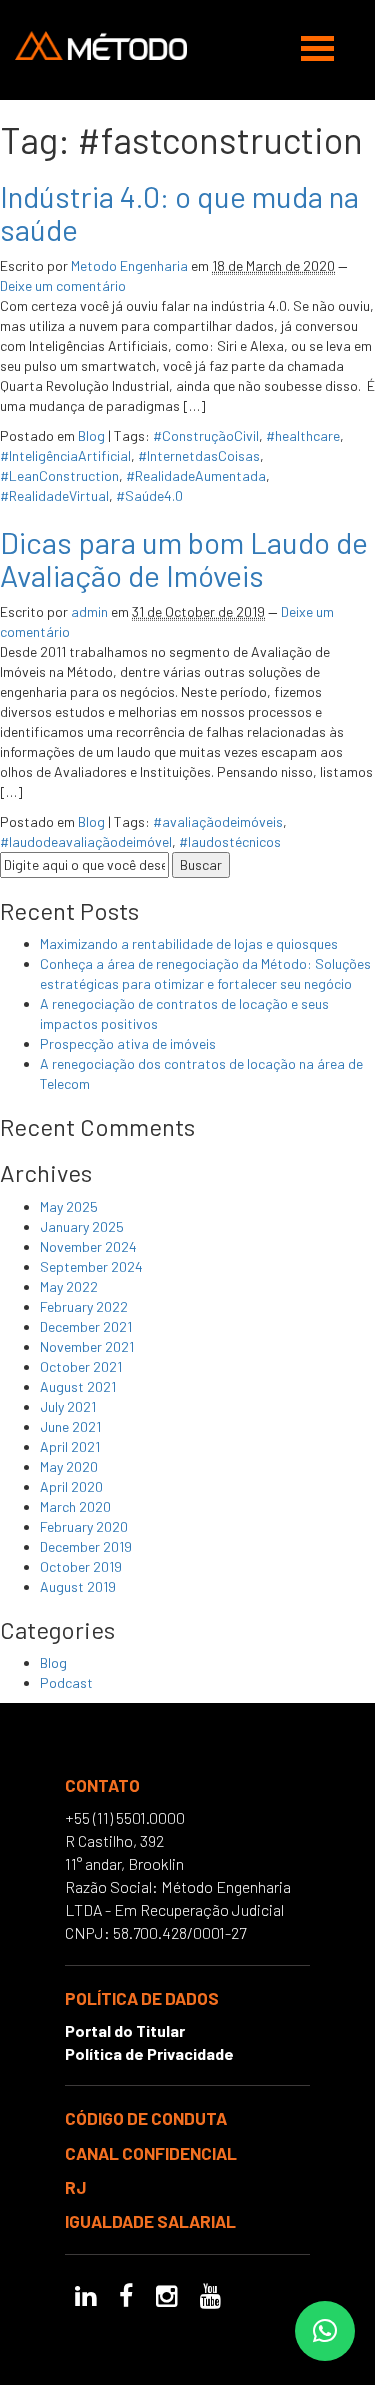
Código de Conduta (146, 2118)
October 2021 (81, 1366)
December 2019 (86, 1546)
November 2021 (87, 1346)
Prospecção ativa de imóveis (128, 1043)
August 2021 (78, 1386)
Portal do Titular (125, 2030)
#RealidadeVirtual (54, 495)
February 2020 (84, 1526)
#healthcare (303, 435)
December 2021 (86, 1326)
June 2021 (70, 1426)
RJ (75, 2187)
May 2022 (69, 1286)
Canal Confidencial (151, 2153)
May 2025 (69, 1206)
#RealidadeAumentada (196, 475)
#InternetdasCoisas (199, 455)
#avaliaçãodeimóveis (218, 821)
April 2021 (70, 1446)
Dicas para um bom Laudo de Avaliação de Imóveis (184, 558)
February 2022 (84, 1306)
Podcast (66, 1682)
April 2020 (71, 1486)
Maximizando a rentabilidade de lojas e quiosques (189, 943)
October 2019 (81, 1566)
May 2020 (69, 1466)
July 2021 (68, 1406)
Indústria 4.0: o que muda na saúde (179, 212)
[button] (325, 2331)
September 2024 (91, 1266)
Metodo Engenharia (129, 265)
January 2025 (82, 1226)
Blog (91, 435)
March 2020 (75, 1506)
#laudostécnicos (230, 841)
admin (89, 611)
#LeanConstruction (59, 475)
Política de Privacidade (149, 2053)
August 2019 (78, 1586)
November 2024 (88, 1246)
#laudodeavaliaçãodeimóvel (86, 841)
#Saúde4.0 (149, 495)
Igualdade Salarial (150, 2221)
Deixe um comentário (63, 285)
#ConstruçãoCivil (206, 435)
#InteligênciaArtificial (65, 455)
